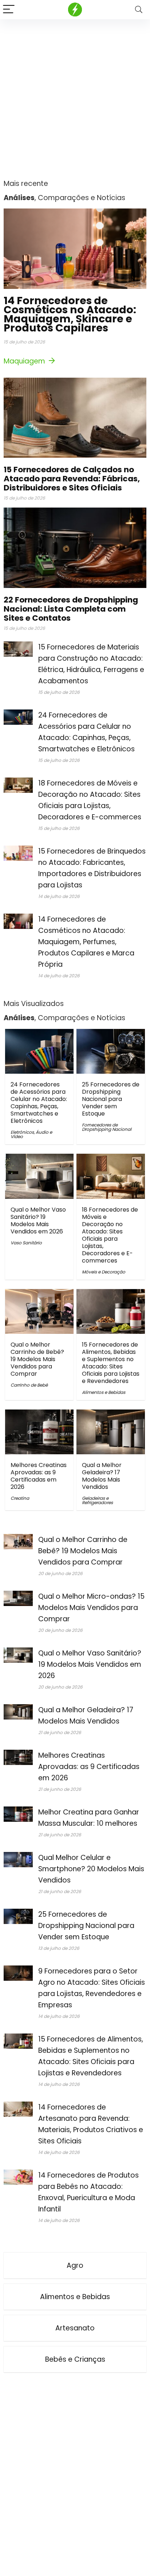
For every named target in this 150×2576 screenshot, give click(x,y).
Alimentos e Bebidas (104, 1392)
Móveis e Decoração (104, 1272)
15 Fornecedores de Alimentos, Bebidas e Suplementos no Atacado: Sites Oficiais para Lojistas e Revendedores (111, 1363)
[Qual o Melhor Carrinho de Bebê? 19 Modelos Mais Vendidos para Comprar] (39, 1294)
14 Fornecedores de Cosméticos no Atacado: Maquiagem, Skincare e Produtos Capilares (70, 314)
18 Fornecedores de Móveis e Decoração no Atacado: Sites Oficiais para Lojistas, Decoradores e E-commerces (110, 1235)
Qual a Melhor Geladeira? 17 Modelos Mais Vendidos (102, 1476)
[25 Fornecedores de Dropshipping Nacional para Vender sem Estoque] (111, 1034)
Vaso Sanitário (26, 1243)
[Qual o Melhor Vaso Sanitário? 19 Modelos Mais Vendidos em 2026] (39, 1159)
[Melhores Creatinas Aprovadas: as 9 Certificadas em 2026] (39, 1414)
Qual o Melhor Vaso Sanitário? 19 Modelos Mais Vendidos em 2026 (38, 1221)
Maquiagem (25, 361)
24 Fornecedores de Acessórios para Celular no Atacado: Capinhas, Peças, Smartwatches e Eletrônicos (39, 1103)
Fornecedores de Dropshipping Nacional (107, 1127)
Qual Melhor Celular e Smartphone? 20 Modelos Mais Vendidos (91, 1869)
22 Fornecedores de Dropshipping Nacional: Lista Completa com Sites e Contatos (71, 609)
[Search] (139, 10)
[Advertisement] (75, 98)
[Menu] (9, 10)
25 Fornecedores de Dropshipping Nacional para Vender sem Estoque (111, 1099)
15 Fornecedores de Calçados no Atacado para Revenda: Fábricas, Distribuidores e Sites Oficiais (72, 479)
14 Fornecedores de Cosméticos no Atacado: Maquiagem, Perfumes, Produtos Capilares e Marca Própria (86, 942)
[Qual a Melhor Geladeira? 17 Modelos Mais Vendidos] (111, 1414)
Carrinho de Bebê (29, 1385)
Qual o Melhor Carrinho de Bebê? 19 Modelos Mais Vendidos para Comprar (37, 1359)
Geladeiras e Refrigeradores (97, 1500)
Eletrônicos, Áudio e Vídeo (31, 1134)
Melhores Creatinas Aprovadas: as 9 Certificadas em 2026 (39, 1476)
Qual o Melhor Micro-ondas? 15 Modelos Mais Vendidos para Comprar (91, 1608)
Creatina (20, 1498)
